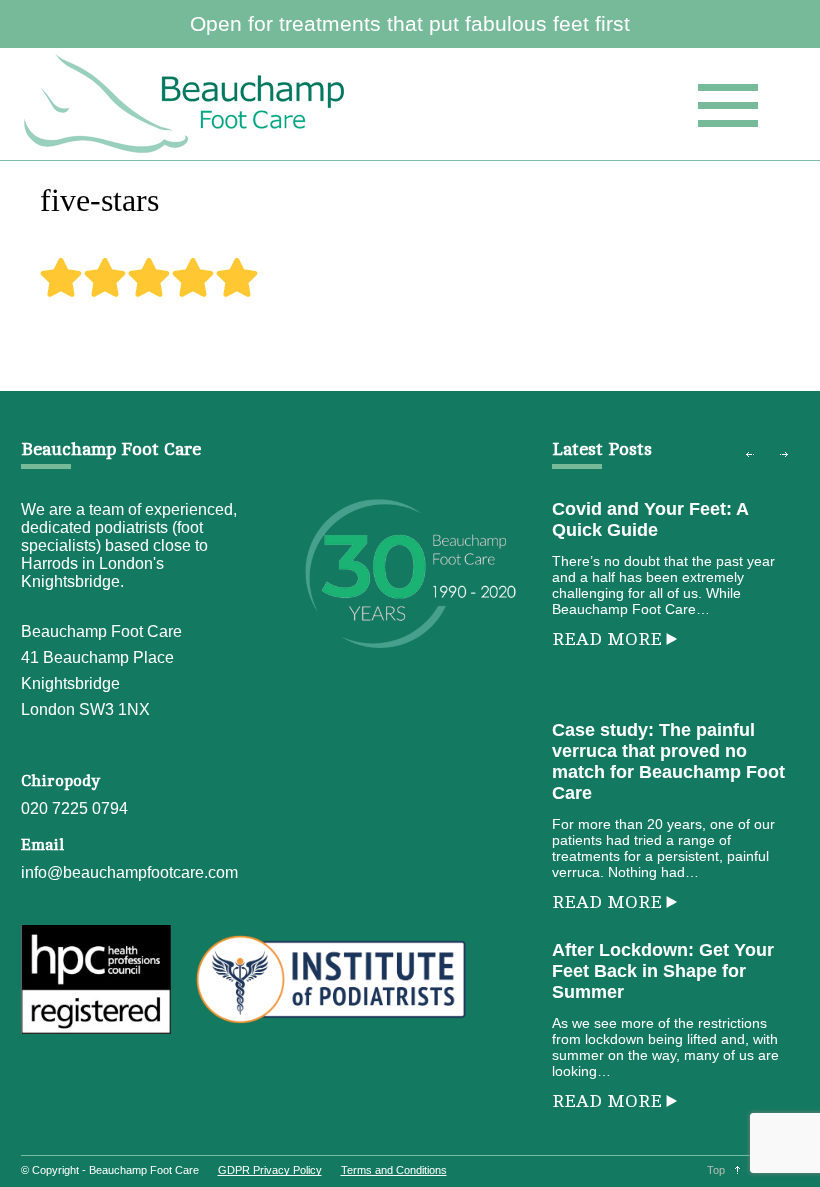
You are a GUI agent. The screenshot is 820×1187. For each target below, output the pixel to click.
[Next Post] (784, 454)
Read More (607, 639)
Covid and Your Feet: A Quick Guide (650, 519)
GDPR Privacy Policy (270, 1170)
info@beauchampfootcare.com (129, 872)
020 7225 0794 (74, 808)
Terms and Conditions (394, 1170)
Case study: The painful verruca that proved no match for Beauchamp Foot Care (668, 761)
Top (716, 1170)
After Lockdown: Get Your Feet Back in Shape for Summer (663, 971)
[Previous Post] (750, 454)
